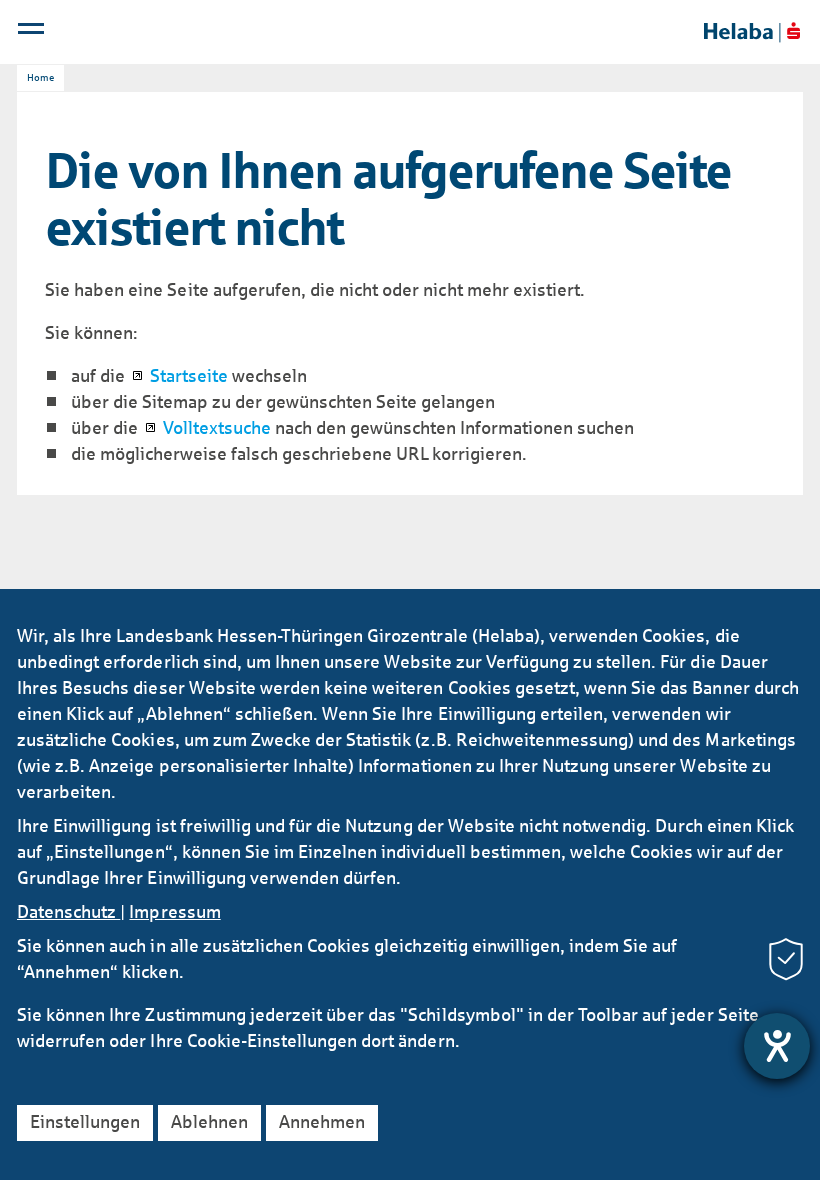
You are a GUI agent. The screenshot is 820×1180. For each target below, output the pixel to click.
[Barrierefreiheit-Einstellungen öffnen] (777, 1046)
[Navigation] (33, 33)
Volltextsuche (217, 428)
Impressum (174, 912)
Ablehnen (209, 1122)
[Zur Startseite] (752, 32)
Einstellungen (85, 1122)
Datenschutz (68, 912)
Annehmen (322, 1122)
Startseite (189, 376)
